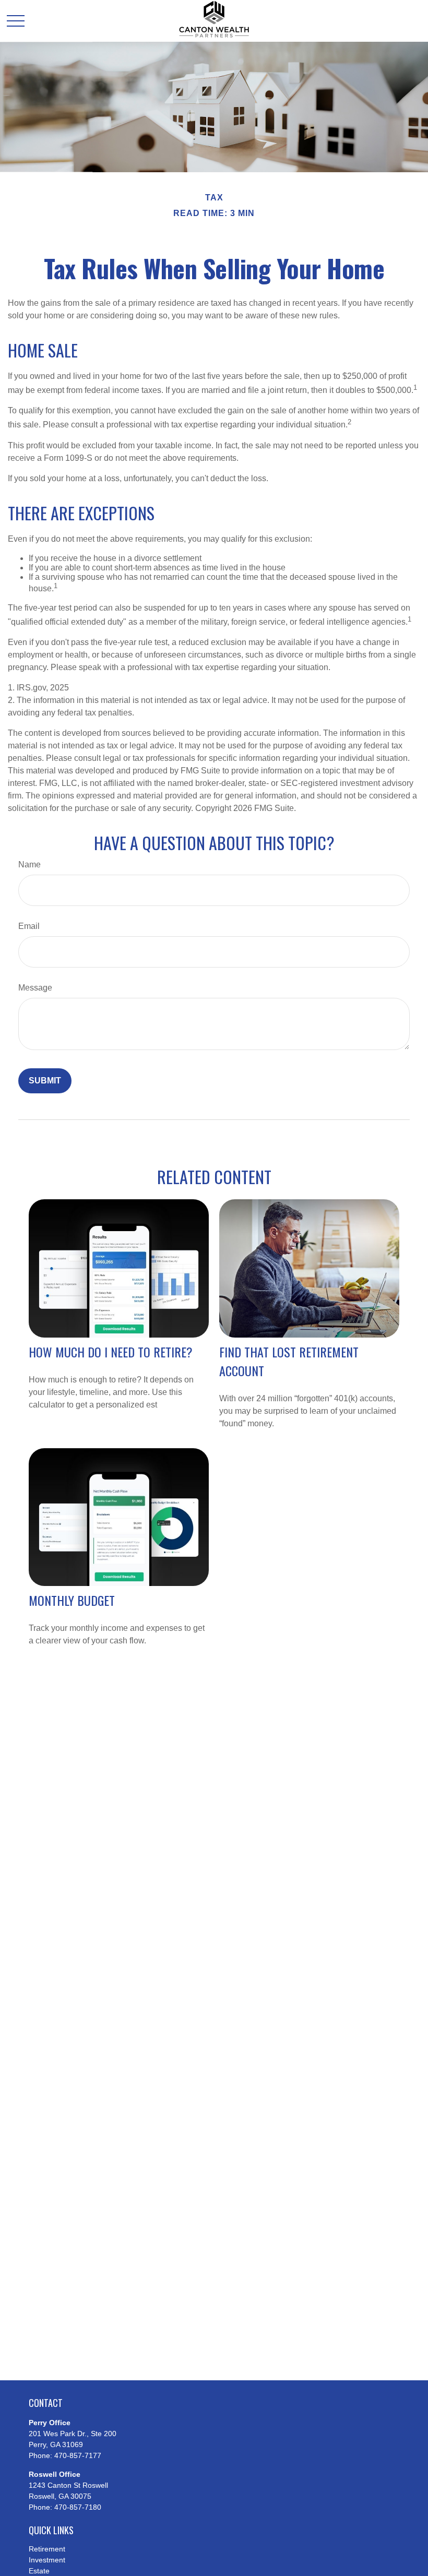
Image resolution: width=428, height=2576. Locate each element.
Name (29, 864)
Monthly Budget (72, 1600)
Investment (47, 2560)
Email (29, 926)
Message (35, 988)
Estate (39, 2571)
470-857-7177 (78, 2455)
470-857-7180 (78, 2507)
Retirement (47, 2549)
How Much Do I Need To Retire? (111, 1352)
